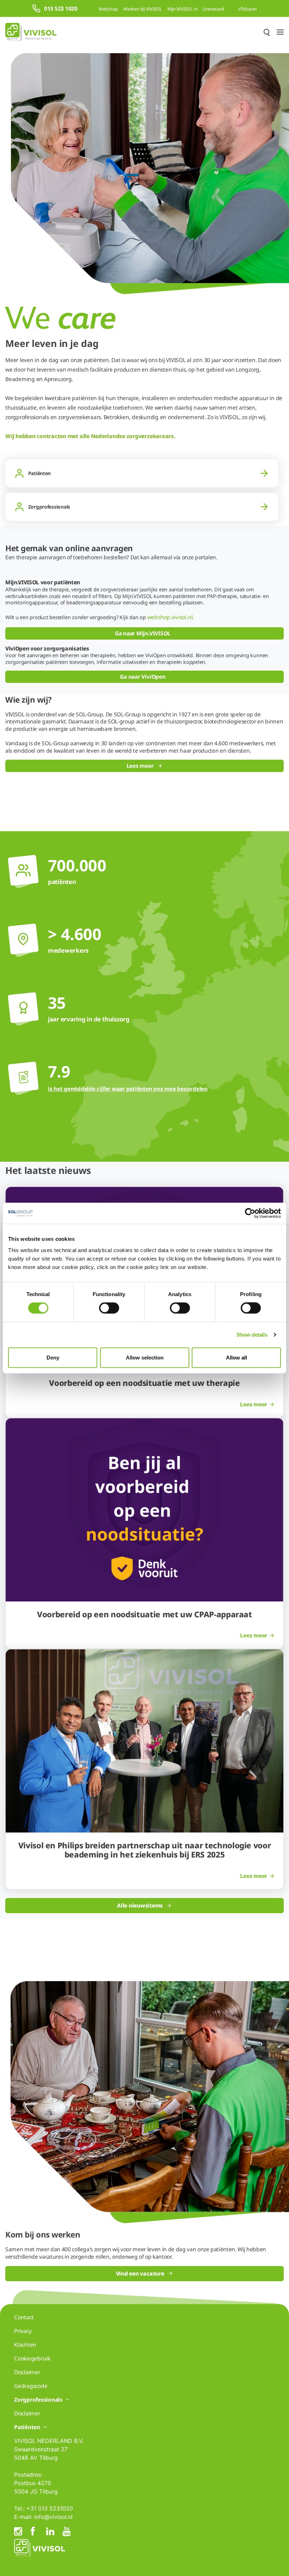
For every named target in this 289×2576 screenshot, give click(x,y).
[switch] (109, 1308)
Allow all (236, 1357)
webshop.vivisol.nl (170, 617)
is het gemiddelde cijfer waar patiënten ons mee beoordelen (128, 1089)
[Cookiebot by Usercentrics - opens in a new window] (250, 1213)
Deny (53, 1357)
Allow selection (145, 1357)
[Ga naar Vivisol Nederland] (31, 32)
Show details (252, 1335)
